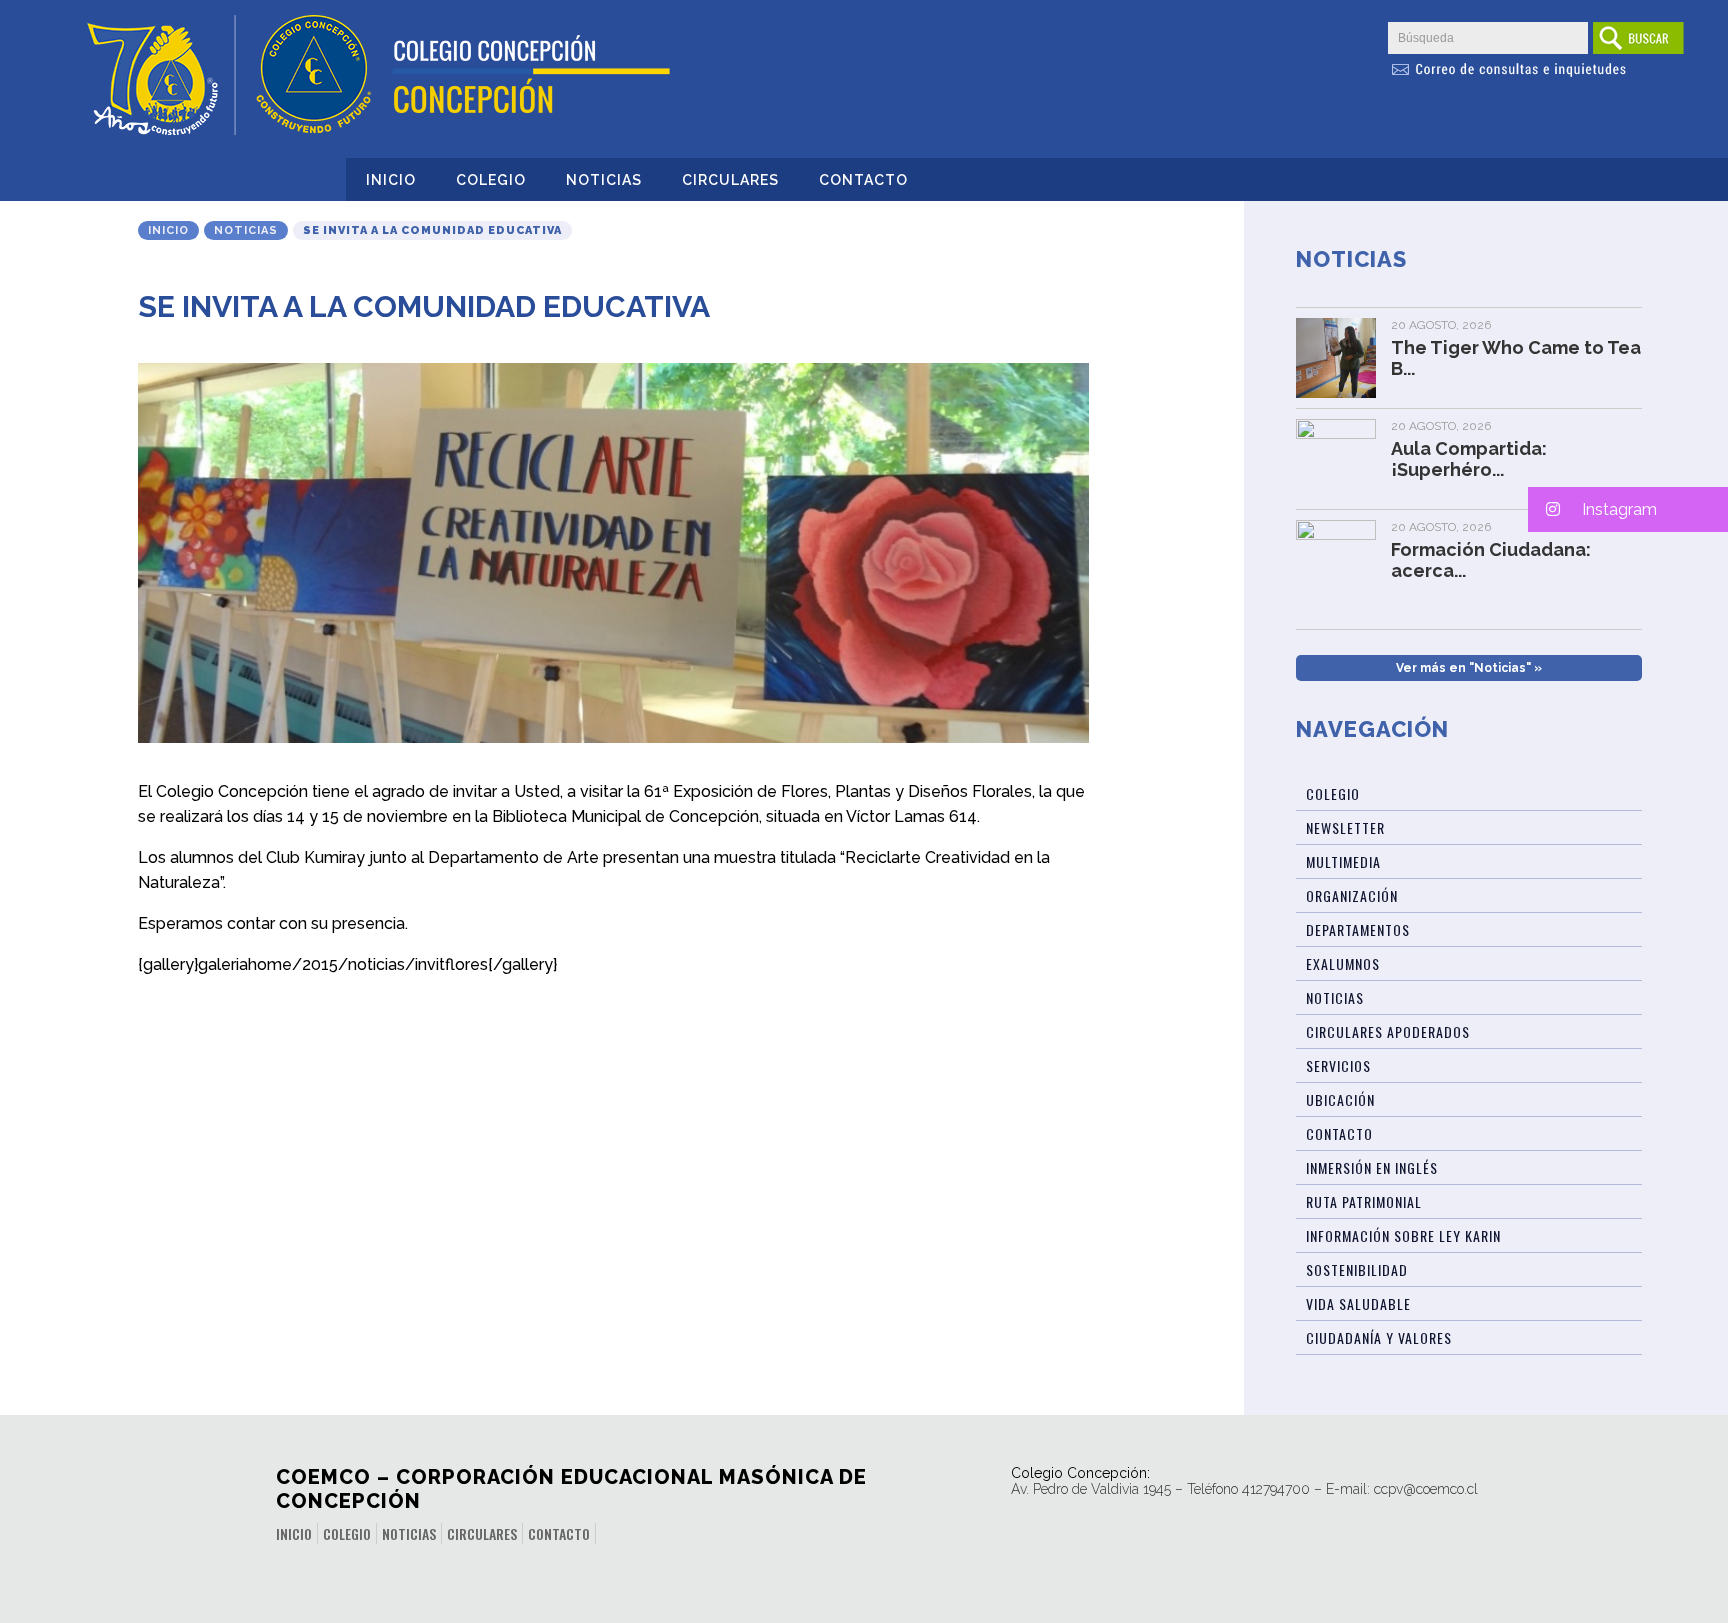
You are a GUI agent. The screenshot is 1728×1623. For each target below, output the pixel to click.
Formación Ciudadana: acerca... (1491, 560)
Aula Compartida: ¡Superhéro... (1469, 459)
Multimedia (1343, 861)
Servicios (1338, 1065)
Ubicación (1340, 1099)
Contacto (863, 180)
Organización (1352, 895)
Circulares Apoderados (1388, 1031)
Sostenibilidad (1357, 1269)
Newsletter (1345, 827)
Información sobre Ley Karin (1403, 1235)
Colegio (491, 180)
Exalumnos (1343, 963)
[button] (1628, 509)
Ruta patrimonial (1364, 1201)
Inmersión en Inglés (1372, 1167)
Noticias (604, 180)
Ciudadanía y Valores (1379, 1337)
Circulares (730, 180)
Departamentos (1358, 929)
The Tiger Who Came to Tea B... (1516, 358)
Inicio (391, 180)
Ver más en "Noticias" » (1469, 668)
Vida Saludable (1358, 1303)
